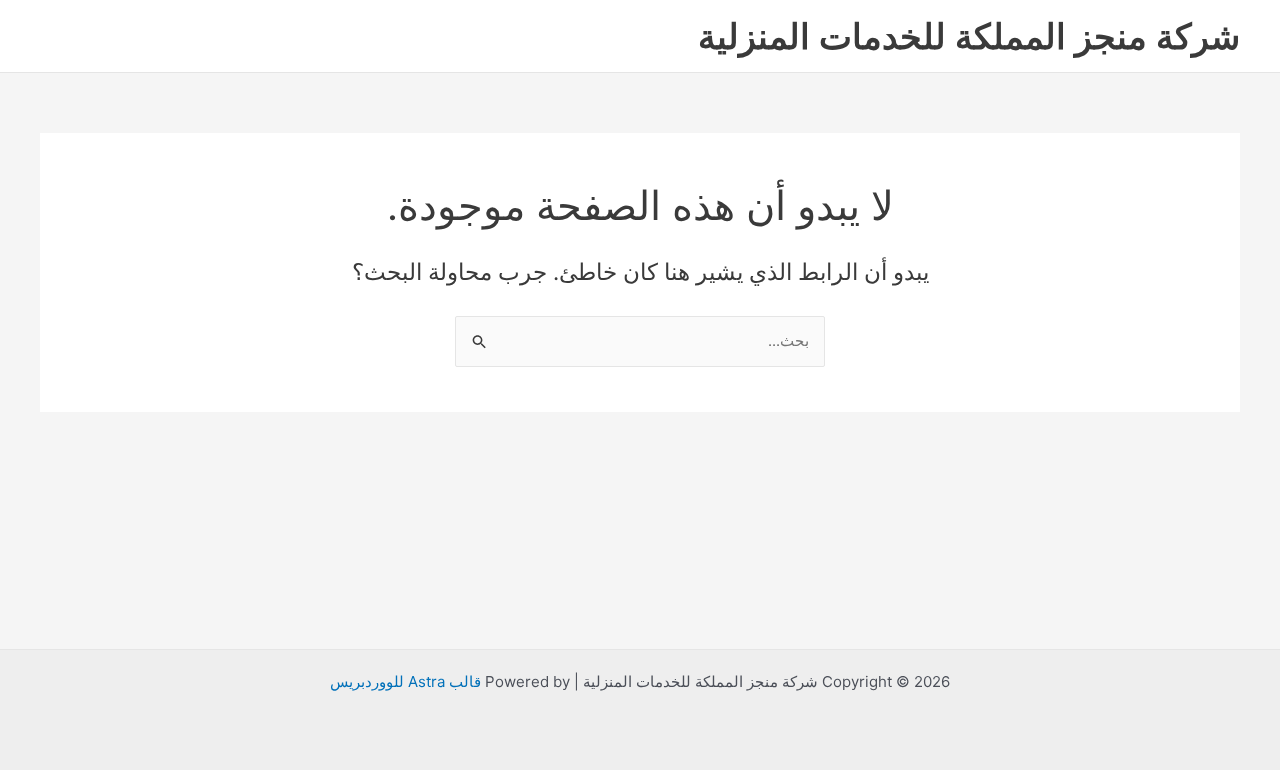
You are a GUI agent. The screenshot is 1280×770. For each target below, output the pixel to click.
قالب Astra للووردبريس (405, 681)
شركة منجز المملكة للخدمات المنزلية (969, 36)
